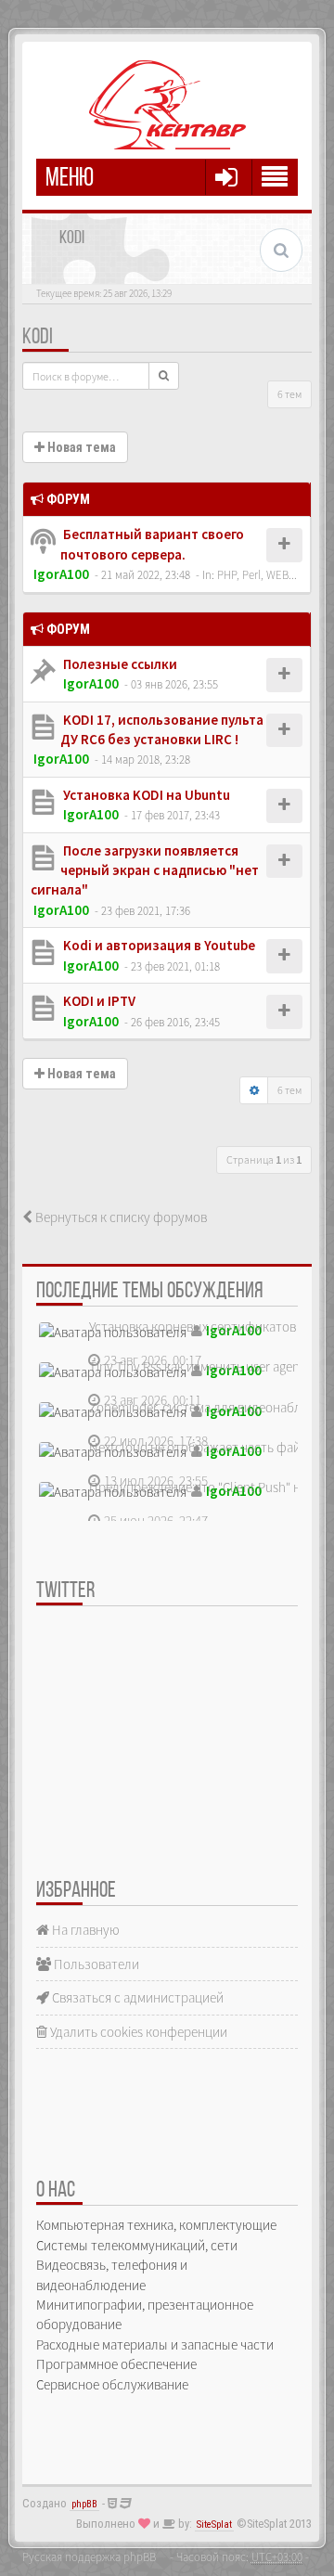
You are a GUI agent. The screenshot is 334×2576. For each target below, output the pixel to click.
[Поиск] (164, 376)
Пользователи (95, 1964)
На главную (84, 1930)
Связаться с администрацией (136, 1997)
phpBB (84, 2504)
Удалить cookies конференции (137, 2032)
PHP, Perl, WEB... (257, 574)
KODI (38, 338)
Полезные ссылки (119, 664)
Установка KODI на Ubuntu (145, 795)
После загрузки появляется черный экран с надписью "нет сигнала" (145, 870)
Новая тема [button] (80, 447)
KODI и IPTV (98, 1001)
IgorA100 (61, 574)
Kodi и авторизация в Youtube (158, 945)
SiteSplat (214, 2524)
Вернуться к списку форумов (120, 1217)
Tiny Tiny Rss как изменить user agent (197, 1366)
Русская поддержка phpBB (89, 2557)
